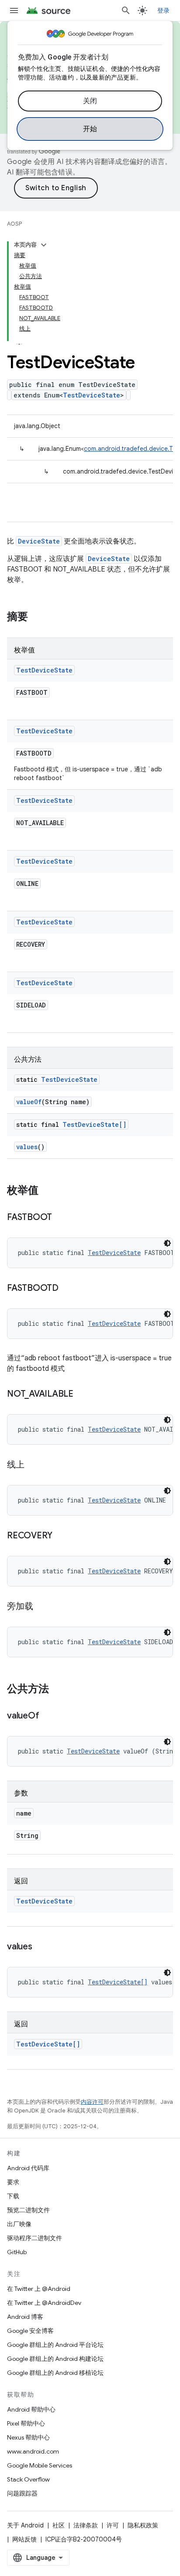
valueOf (29, 1102)
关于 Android (25, 2525)
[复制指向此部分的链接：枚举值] (47, 1191)
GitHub (17, 2252)
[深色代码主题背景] (167, 1243)
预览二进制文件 (28, 2210)
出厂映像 (19, 2224)
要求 (13, 2182)
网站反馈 (24, 2539)
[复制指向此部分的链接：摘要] (37, 617)
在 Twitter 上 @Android (39, 2289)
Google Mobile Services (40, 2465)
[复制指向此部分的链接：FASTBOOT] (61, 1218)
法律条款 (86, 2525)
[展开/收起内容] (44, 245)
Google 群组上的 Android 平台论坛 (55, 2345)
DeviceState (39, 541)
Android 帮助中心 (31, 2409)
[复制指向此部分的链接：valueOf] (48, 1716)
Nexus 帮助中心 (28, 2437)
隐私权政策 (143, 2525)
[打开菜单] (14, 10)
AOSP (14, 224)
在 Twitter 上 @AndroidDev (44, 2303)
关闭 (90, 101)
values (27, 1147)
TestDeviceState (92, 395)
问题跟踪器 (22, 2493)
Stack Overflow (28, 2479)
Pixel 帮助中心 (26, 2423)
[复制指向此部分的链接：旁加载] (42, 1607)
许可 (113, 2525)
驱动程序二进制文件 (35, 2238)
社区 (59, 2525)
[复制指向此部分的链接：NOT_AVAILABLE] (82, 1394)
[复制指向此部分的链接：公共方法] (58, 1690)
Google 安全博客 (30, 2331)
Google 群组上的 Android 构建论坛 (55, 2359)
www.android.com (33, 2451)
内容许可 (92, 2102)
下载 (13, 2196)
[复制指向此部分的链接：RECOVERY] (61, 1536)
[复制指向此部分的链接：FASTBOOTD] (67, 1289)
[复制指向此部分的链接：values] (41, 1947)
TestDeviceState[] (94, 1124)
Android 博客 (25, 2317)
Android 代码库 (28, 2168)
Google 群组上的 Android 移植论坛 (55, 2373)
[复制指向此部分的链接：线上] (33, 1465)
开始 (90, 129)
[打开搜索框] (126, 10)
